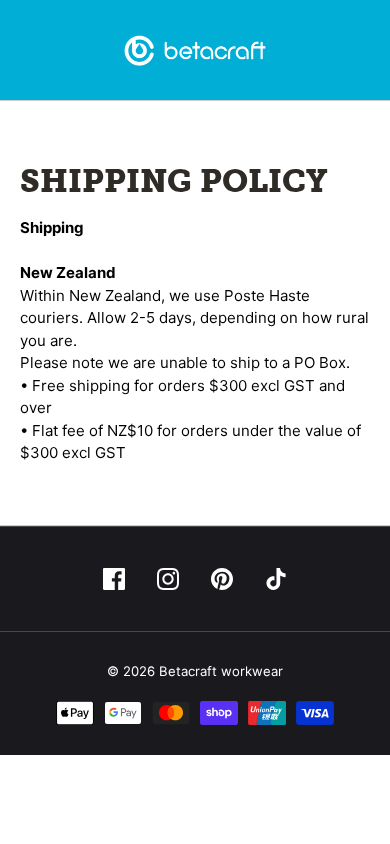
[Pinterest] (222, 579)
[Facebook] (114, 579)
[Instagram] (168, 579)
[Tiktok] (276, 579)
